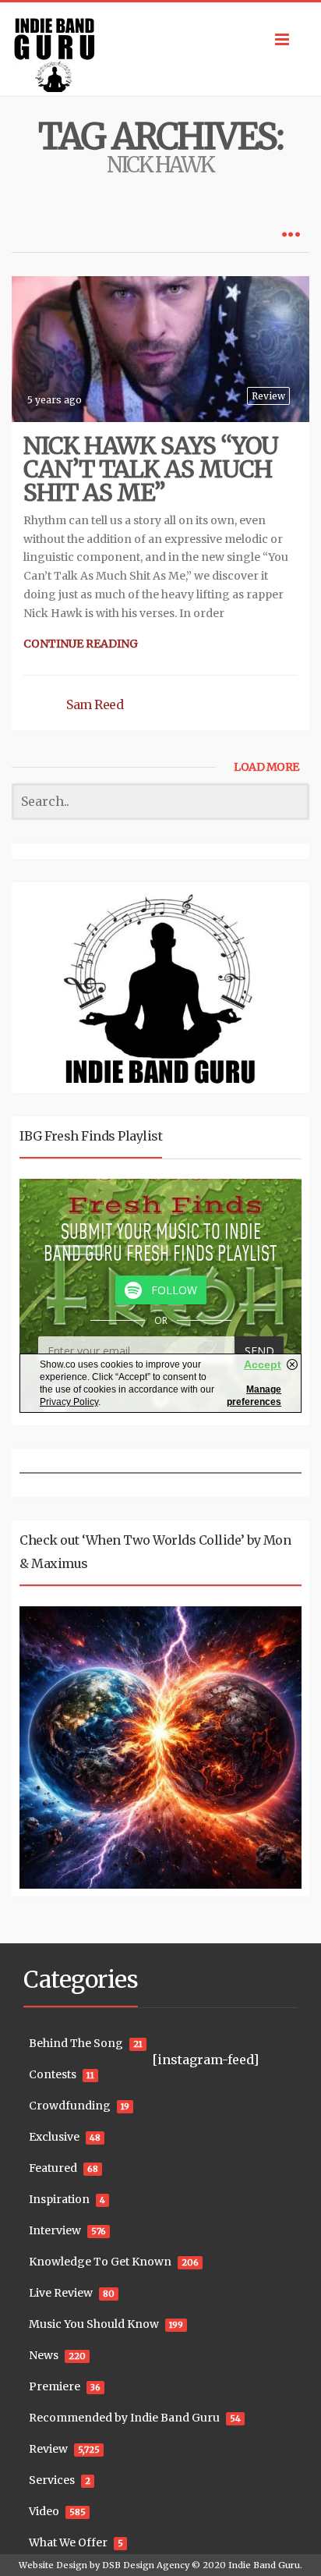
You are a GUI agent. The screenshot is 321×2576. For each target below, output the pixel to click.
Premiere (55, 2386)
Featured (53, 2168)
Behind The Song (76, 2043)
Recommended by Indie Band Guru (124, 2418)
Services (52, 2480)
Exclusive (54, 2137)
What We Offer (68, 2542)
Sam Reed (95, 704)
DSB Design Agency (146, 2565)
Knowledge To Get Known (100, 2262)
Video (44, 2511)
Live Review (61, 2293)
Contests (53, 2074)
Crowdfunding (70, 2106)
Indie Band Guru (264, 2565)
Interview (55, 2230)
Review (268, 396)
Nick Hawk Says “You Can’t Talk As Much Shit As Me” (151, 469)
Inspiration (59, 2199)
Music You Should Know (94, 2324)
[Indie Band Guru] (160, 49)
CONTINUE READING (81, 644)
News (44, 2355)
